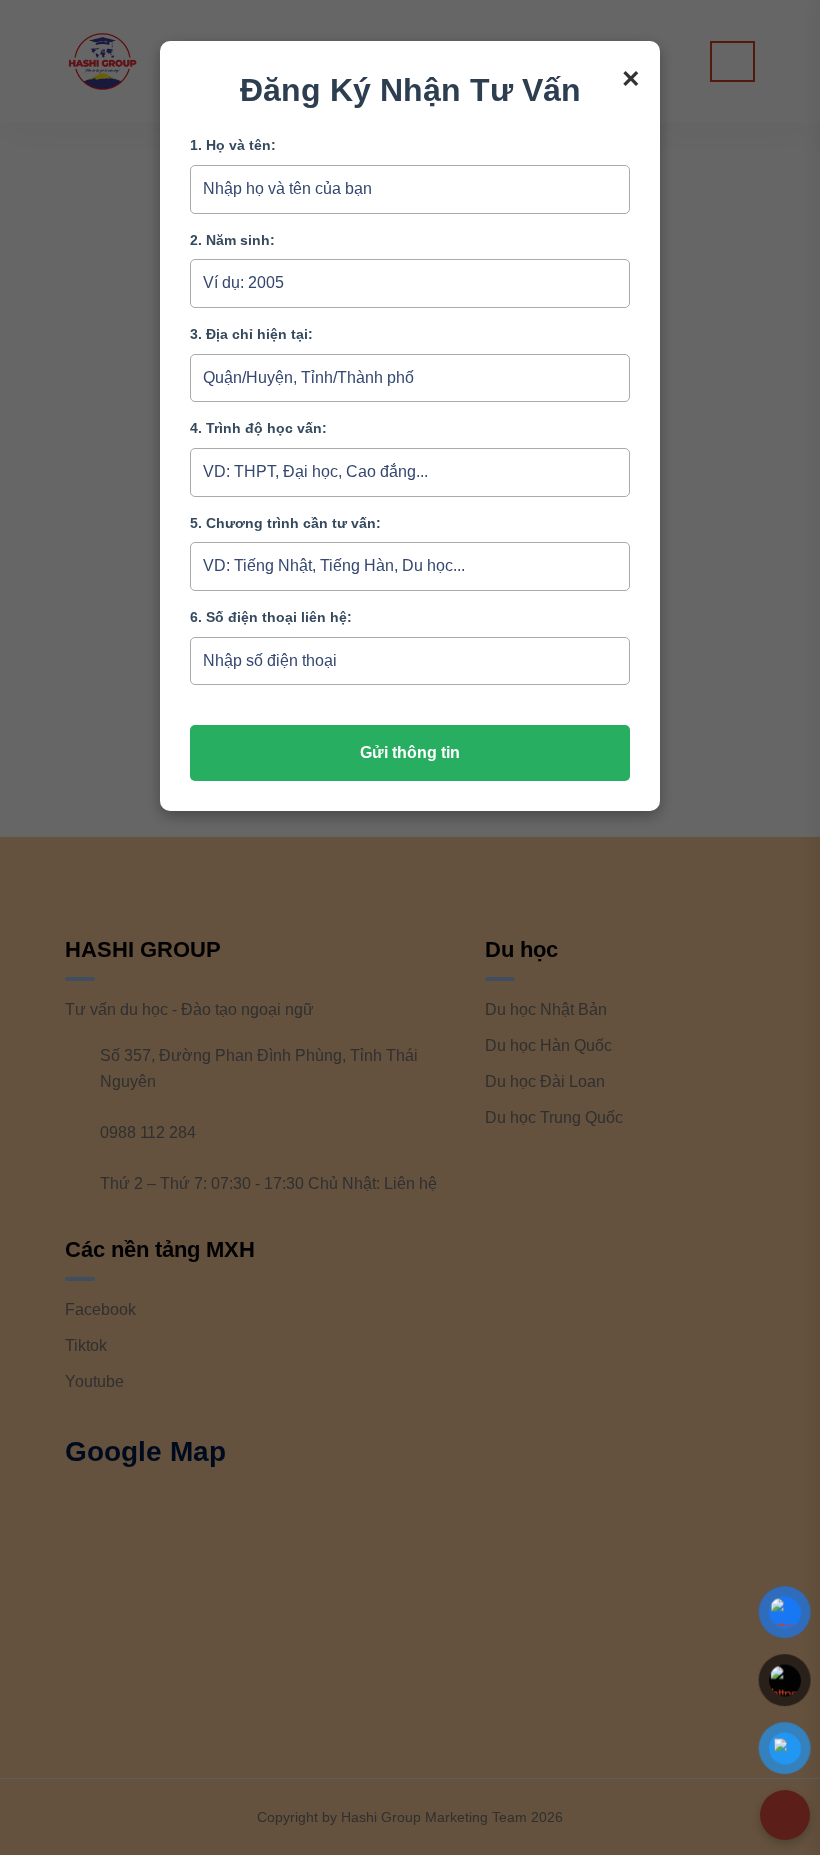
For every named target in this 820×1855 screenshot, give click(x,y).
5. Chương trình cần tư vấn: (285, 523)
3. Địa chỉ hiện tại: (251, 334)
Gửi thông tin (410, 752)
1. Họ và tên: (233, 145)
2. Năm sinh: (232, 240)
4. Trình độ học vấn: (258, 428)
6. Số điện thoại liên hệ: (271, 617)
